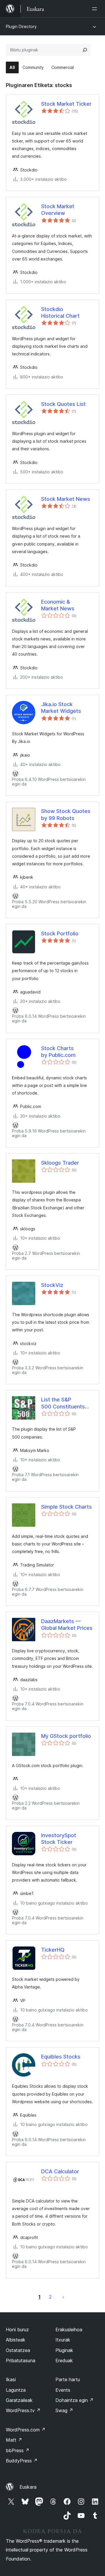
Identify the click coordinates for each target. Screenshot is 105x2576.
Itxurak (63, 2340)
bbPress (18, 2450)
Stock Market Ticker (66, 104)
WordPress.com (26, 2430)
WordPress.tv (23, 2410)
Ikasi (11, 2379)
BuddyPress (22, 2461)
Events (63, 2390)
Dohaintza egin (75, 2400)
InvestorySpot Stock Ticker (59, 1839)
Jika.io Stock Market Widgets (61, 708)
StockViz (52, 1285)
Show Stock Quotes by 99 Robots (66, 814)
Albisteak (16, 2340)
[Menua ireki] (96, 9)
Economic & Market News (58, 605)
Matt (14, 2440)
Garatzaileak (19, 2400)
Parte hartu (68, 2379)
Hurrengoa (63, 2297)
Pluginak (64, 2350)
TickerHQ (53, 1950)
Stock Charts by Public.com (58, 1052)
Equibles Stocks (61, 2057)
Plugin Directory (21, 26)
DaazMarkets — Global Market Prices (67, 1625)
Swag (64, 2410)
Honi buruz (17, 2330)
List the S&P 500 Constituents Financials (63, 1403)
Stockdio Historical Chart (60, 312)
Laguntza (16, 2390)
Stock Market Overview (58, 210)
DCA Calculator (60, 2171)
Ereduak (64, 2360)
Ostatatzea (18, 2350)
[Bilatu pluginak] (85, 50)
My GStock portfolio (66, 1736)
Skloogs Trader (60, 1163)
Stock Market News (66, 499)
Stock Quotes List (63, 404)
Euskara (28, 2487)
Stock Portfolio (60, 933)
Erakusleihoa (69, 2330)
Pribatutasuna (21, 2360)
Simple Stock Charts (66, 1507)
